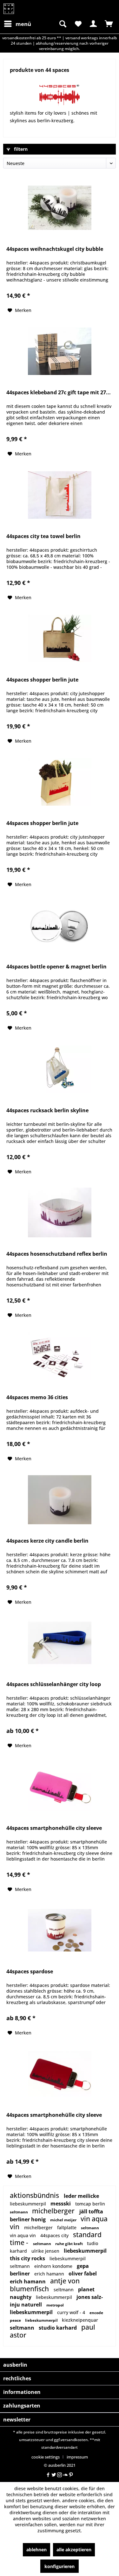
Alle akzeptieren (74, 2550)
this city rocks (28, 2258)
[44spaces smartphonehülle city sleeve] (60, 1787)
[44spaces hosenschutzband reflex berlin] (60, 1213)
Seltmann (19, 2212)
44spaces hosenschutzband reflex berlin (57, 1254)
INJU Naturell (26, 2305)
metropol (55, 2305)
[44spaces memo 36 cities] (60, 1356)
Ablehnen (36, 2550)
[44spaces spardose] (60, 1930)
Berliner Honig (28, 2219)
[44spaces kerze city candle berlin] (60, 1500)
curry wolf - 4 (72, 2312)
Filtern (20, 149)
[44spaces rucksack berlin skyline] (60, 1069)
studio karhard (58, 2328)
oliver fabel (83, 2274)
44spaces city (55, 2235)
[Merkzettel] (78, 24)
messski (61, 2204)
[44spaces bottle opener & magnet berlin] (60, 925)
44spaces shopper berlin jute (42, 680)
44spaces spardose (30, 1972)
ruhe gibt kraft (69, 2244)
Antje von (65, 2281)
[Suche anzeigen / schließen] (62, 24)
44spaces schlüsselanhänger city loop (54, 1684)
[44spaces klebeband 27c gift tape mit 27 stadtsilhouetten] (60, 351)
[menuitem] (17, 24)
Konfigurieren (60, 2566)
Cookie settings (46, 2457)
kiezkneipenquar (80, 2320)
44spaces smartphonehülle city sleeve (54, 1828)
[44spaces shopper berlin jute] (60, 638)
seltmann (43, 2244)
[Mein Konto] (93, 24)
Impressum (77, 2457)
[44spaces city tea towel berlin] (60, 495)
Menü (23, 24)
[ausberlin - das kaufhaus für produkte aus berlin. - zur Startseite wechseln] (9, 9)
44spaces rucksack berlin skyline (47, 1110)
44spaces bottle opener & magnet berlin (56, 967)
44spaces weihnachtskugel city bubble (55, 249)
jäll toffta (91, 2211)
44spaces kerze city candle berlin (47, 1541)
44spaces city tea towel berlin (43, 536)
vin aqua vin (23, 2235)
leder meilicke (81, 2196)
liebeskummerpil (29, 2204)
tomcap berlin (90, 2204)
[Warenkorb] (109, 24)
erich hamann (50, 2274)
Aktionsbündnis (35, 2195)
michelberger (54, 2211)
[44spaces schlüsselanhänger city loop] (60, 1643)
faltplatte (67, 2227)
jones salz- (90, 2297)
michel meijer (64, 2220)
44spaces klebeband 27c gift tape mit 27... (59, 393)
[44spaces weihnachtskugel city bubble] (60, 208)
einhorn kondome (54, 2266)
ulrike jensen (46, 2251)
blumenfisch (30, 2289)
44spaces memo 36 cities (37, 1397)
